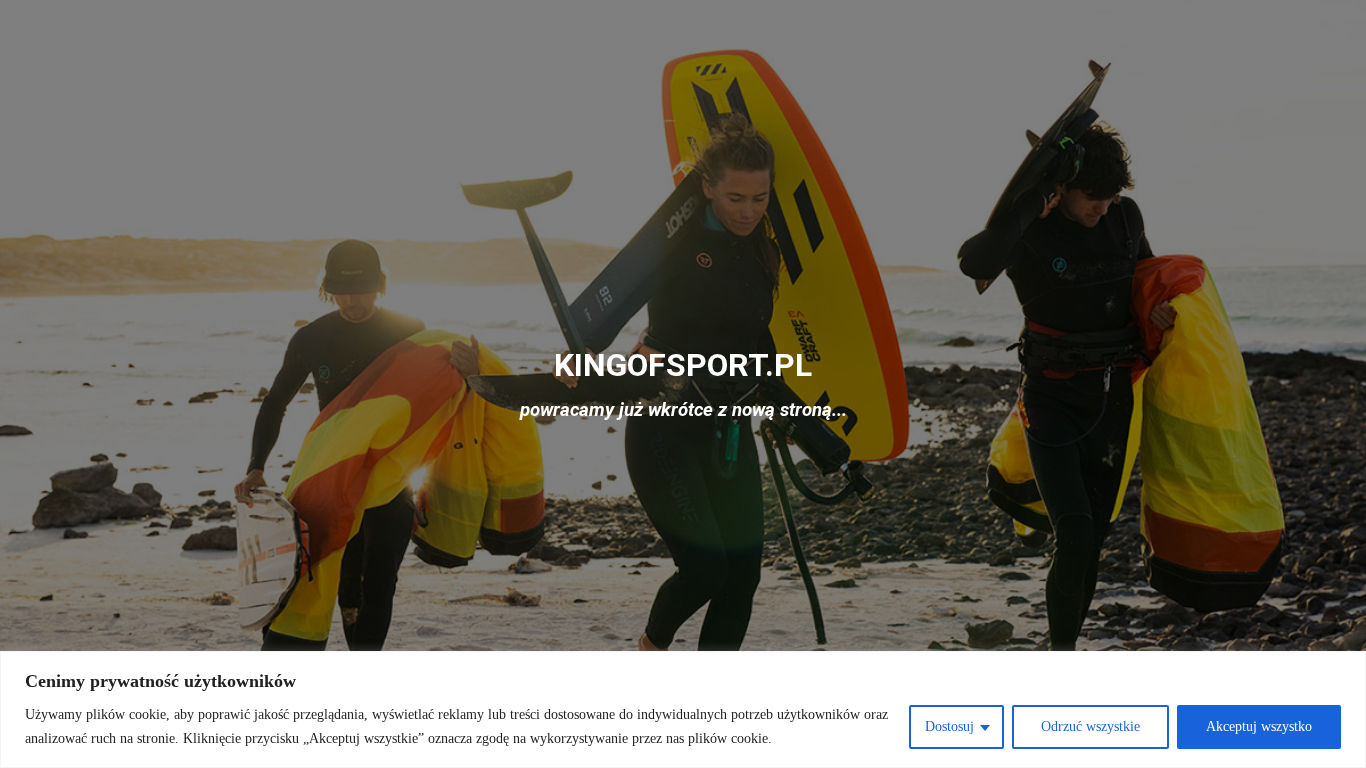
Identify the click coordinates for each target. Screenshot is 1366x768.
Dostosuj (949, 726)
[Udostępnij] (1344, 22)
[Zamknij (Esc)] (1300, 22)
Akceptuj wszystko (1259, 726)
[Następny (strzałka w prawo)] (1331, 384)
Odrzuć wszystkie (1090, 726)
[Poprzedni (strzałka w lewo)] (35, 384)
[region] (683, 709)
